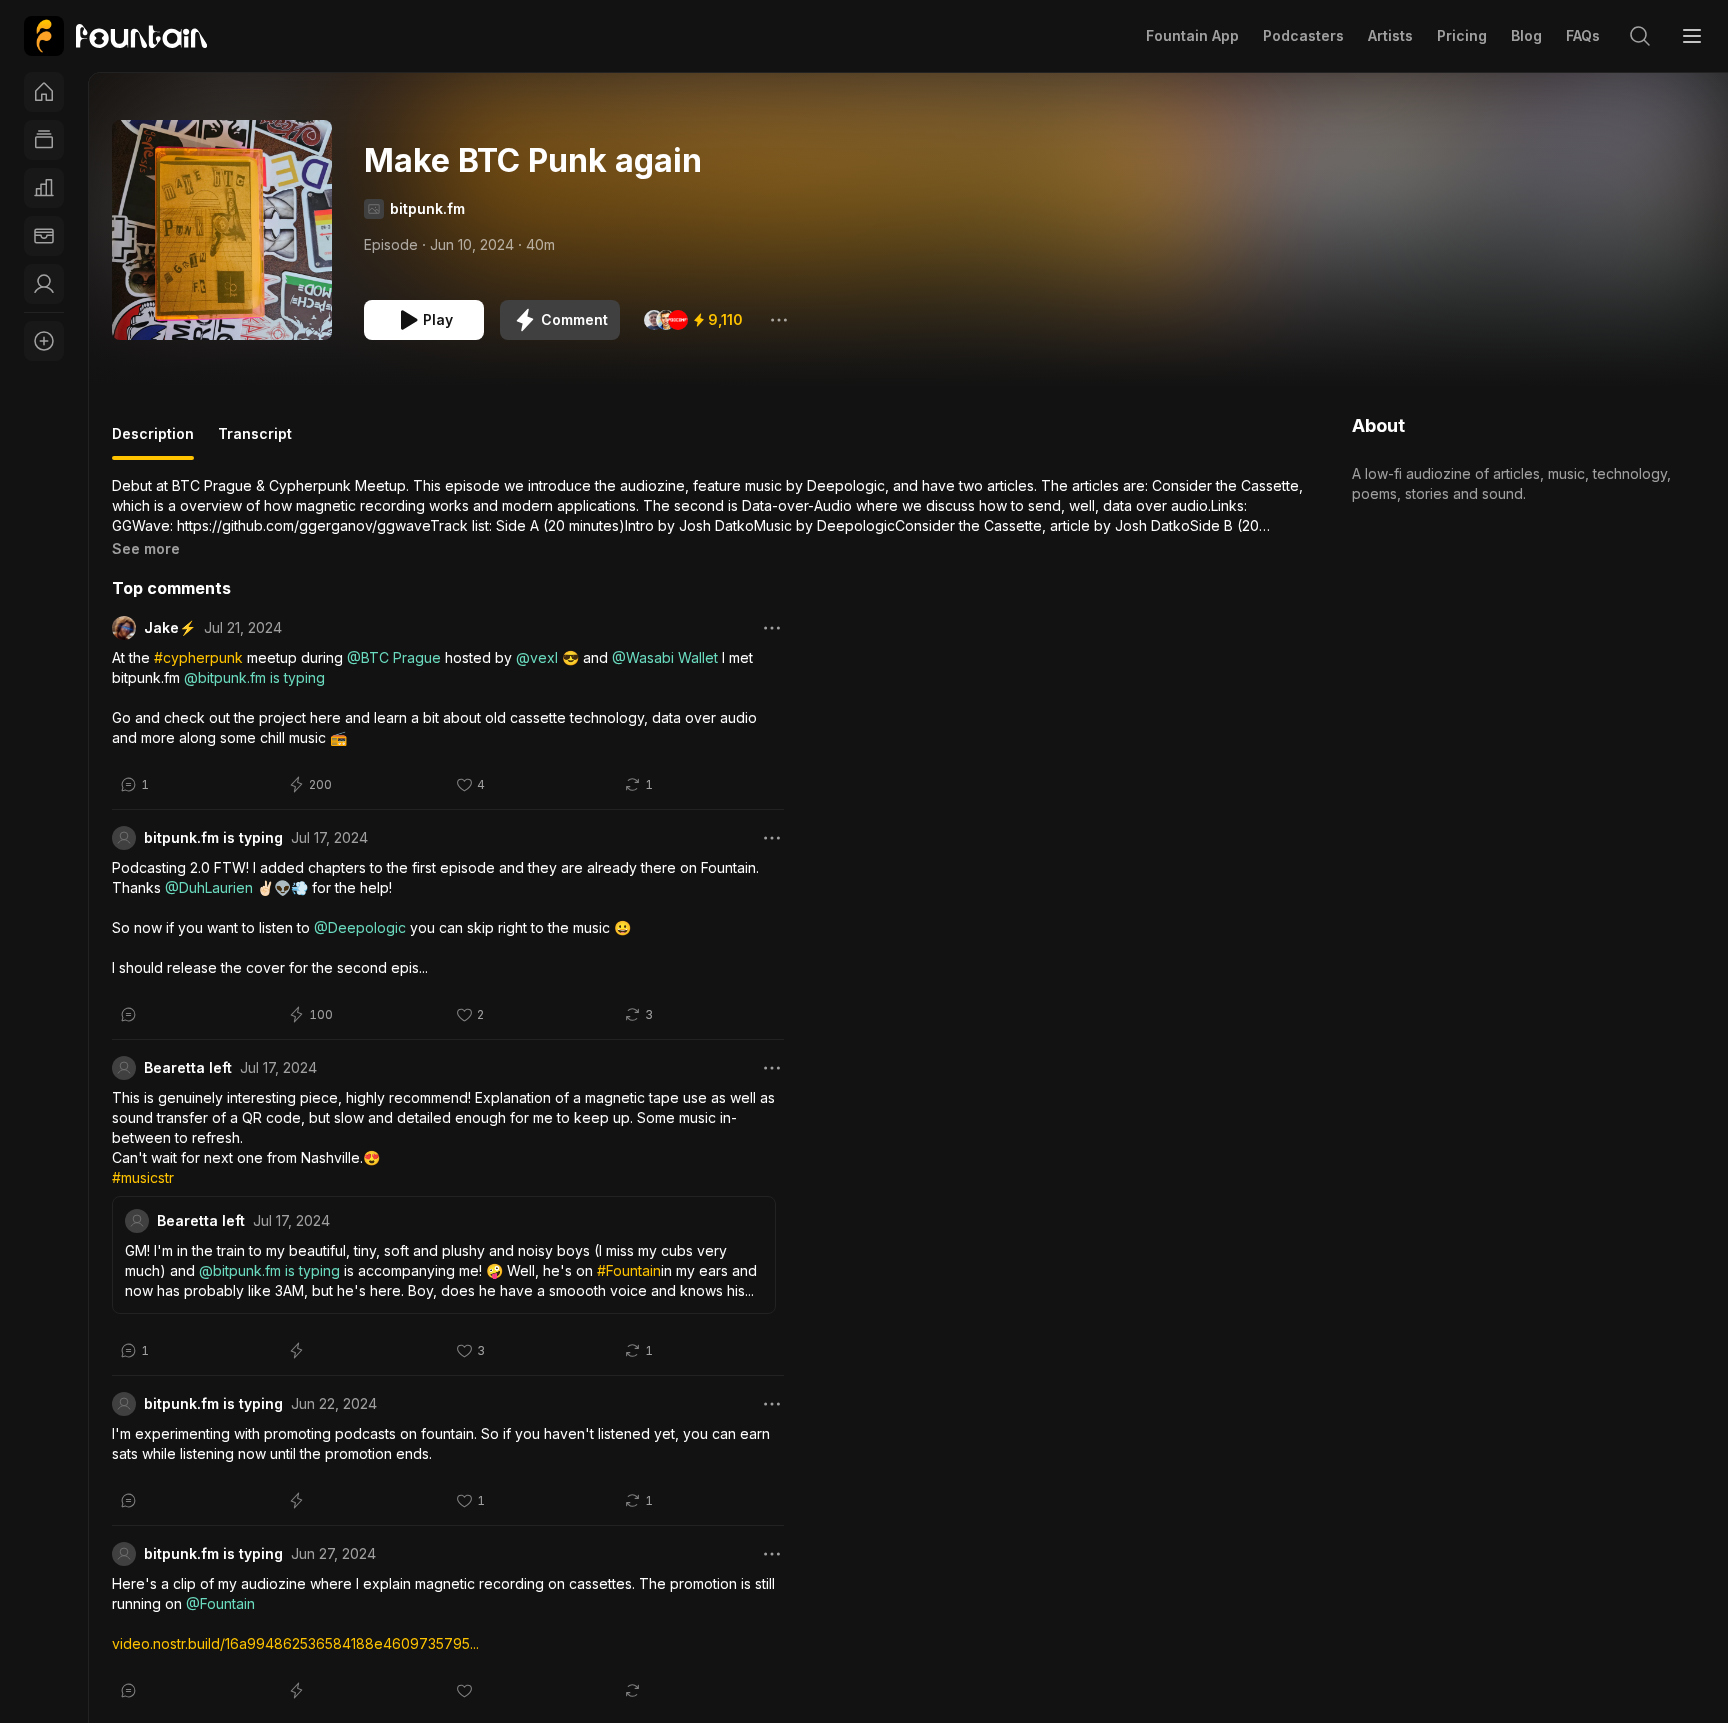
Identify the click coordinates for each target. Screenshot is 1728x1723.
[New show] (44, 341)
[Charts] (44, 188)
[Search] (1640, 36)
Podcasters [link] (1303, 35)
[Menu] (1692, 36)
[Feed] (44, 140)
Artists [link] (1390, 35)
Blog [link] (1526, 35)
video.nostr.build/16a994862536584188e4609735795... (295, 1643)
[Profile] (44, 284)
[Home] (44, 92)
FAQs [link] (1583, 35)
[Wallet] (44, 236)
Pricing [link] (1462, 35)
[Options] (779, 320)
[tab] (153, 442)
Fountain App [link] (1192, 35)
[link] (115, 36)
